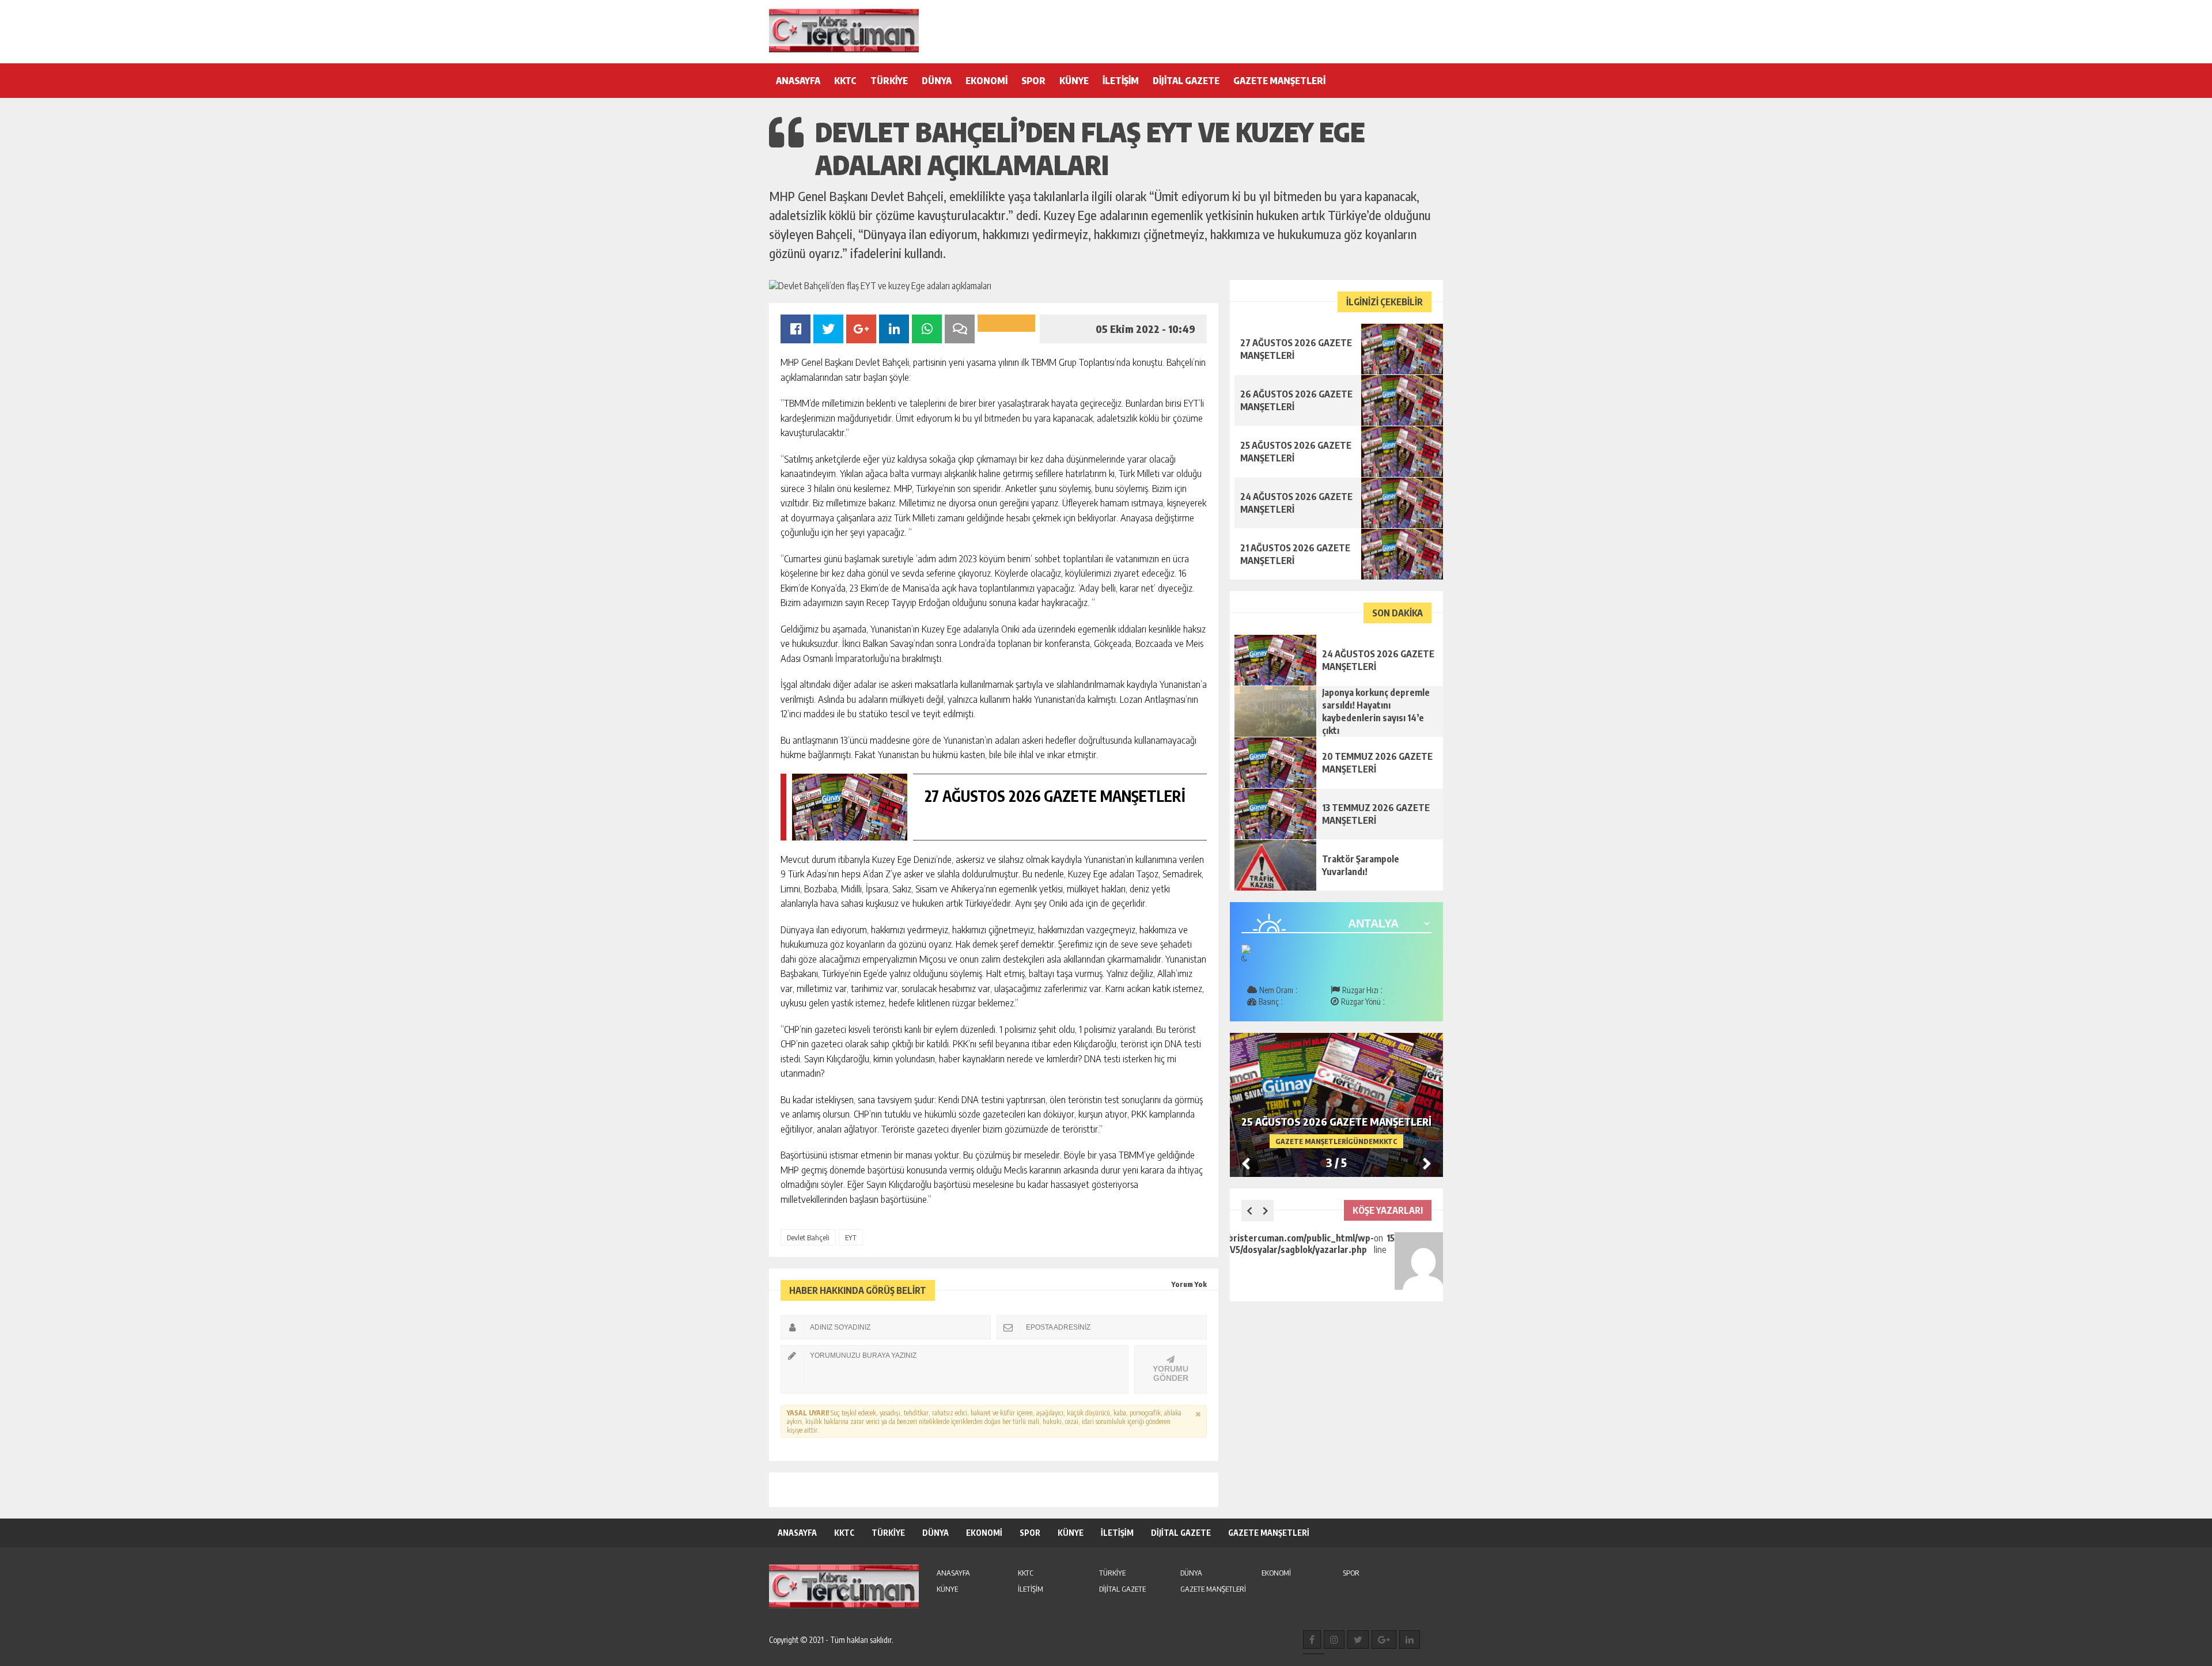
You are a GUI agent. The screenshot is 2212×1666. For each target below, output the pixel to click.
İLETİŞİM (1121, 81)
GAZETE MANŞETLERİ (1279, 81)
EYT (851, 1237)
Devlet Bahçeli (808, 1237)
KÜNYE (1074, 81)
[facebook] (1312, 1640)
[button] (1427, 1163)
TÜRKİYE (889, 81)
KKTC (845, 81)
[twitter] (1358, 1640)
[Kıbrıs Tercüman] (844, 31)
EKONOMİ (986, 81)
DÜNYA (937, 81)
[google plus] (1384, 1640)
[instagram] (1334, 1640)
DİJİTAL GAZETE (1186, 81)
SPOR (1033, 81)
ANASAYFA (798, 81)
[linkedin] (1410, 1640)
